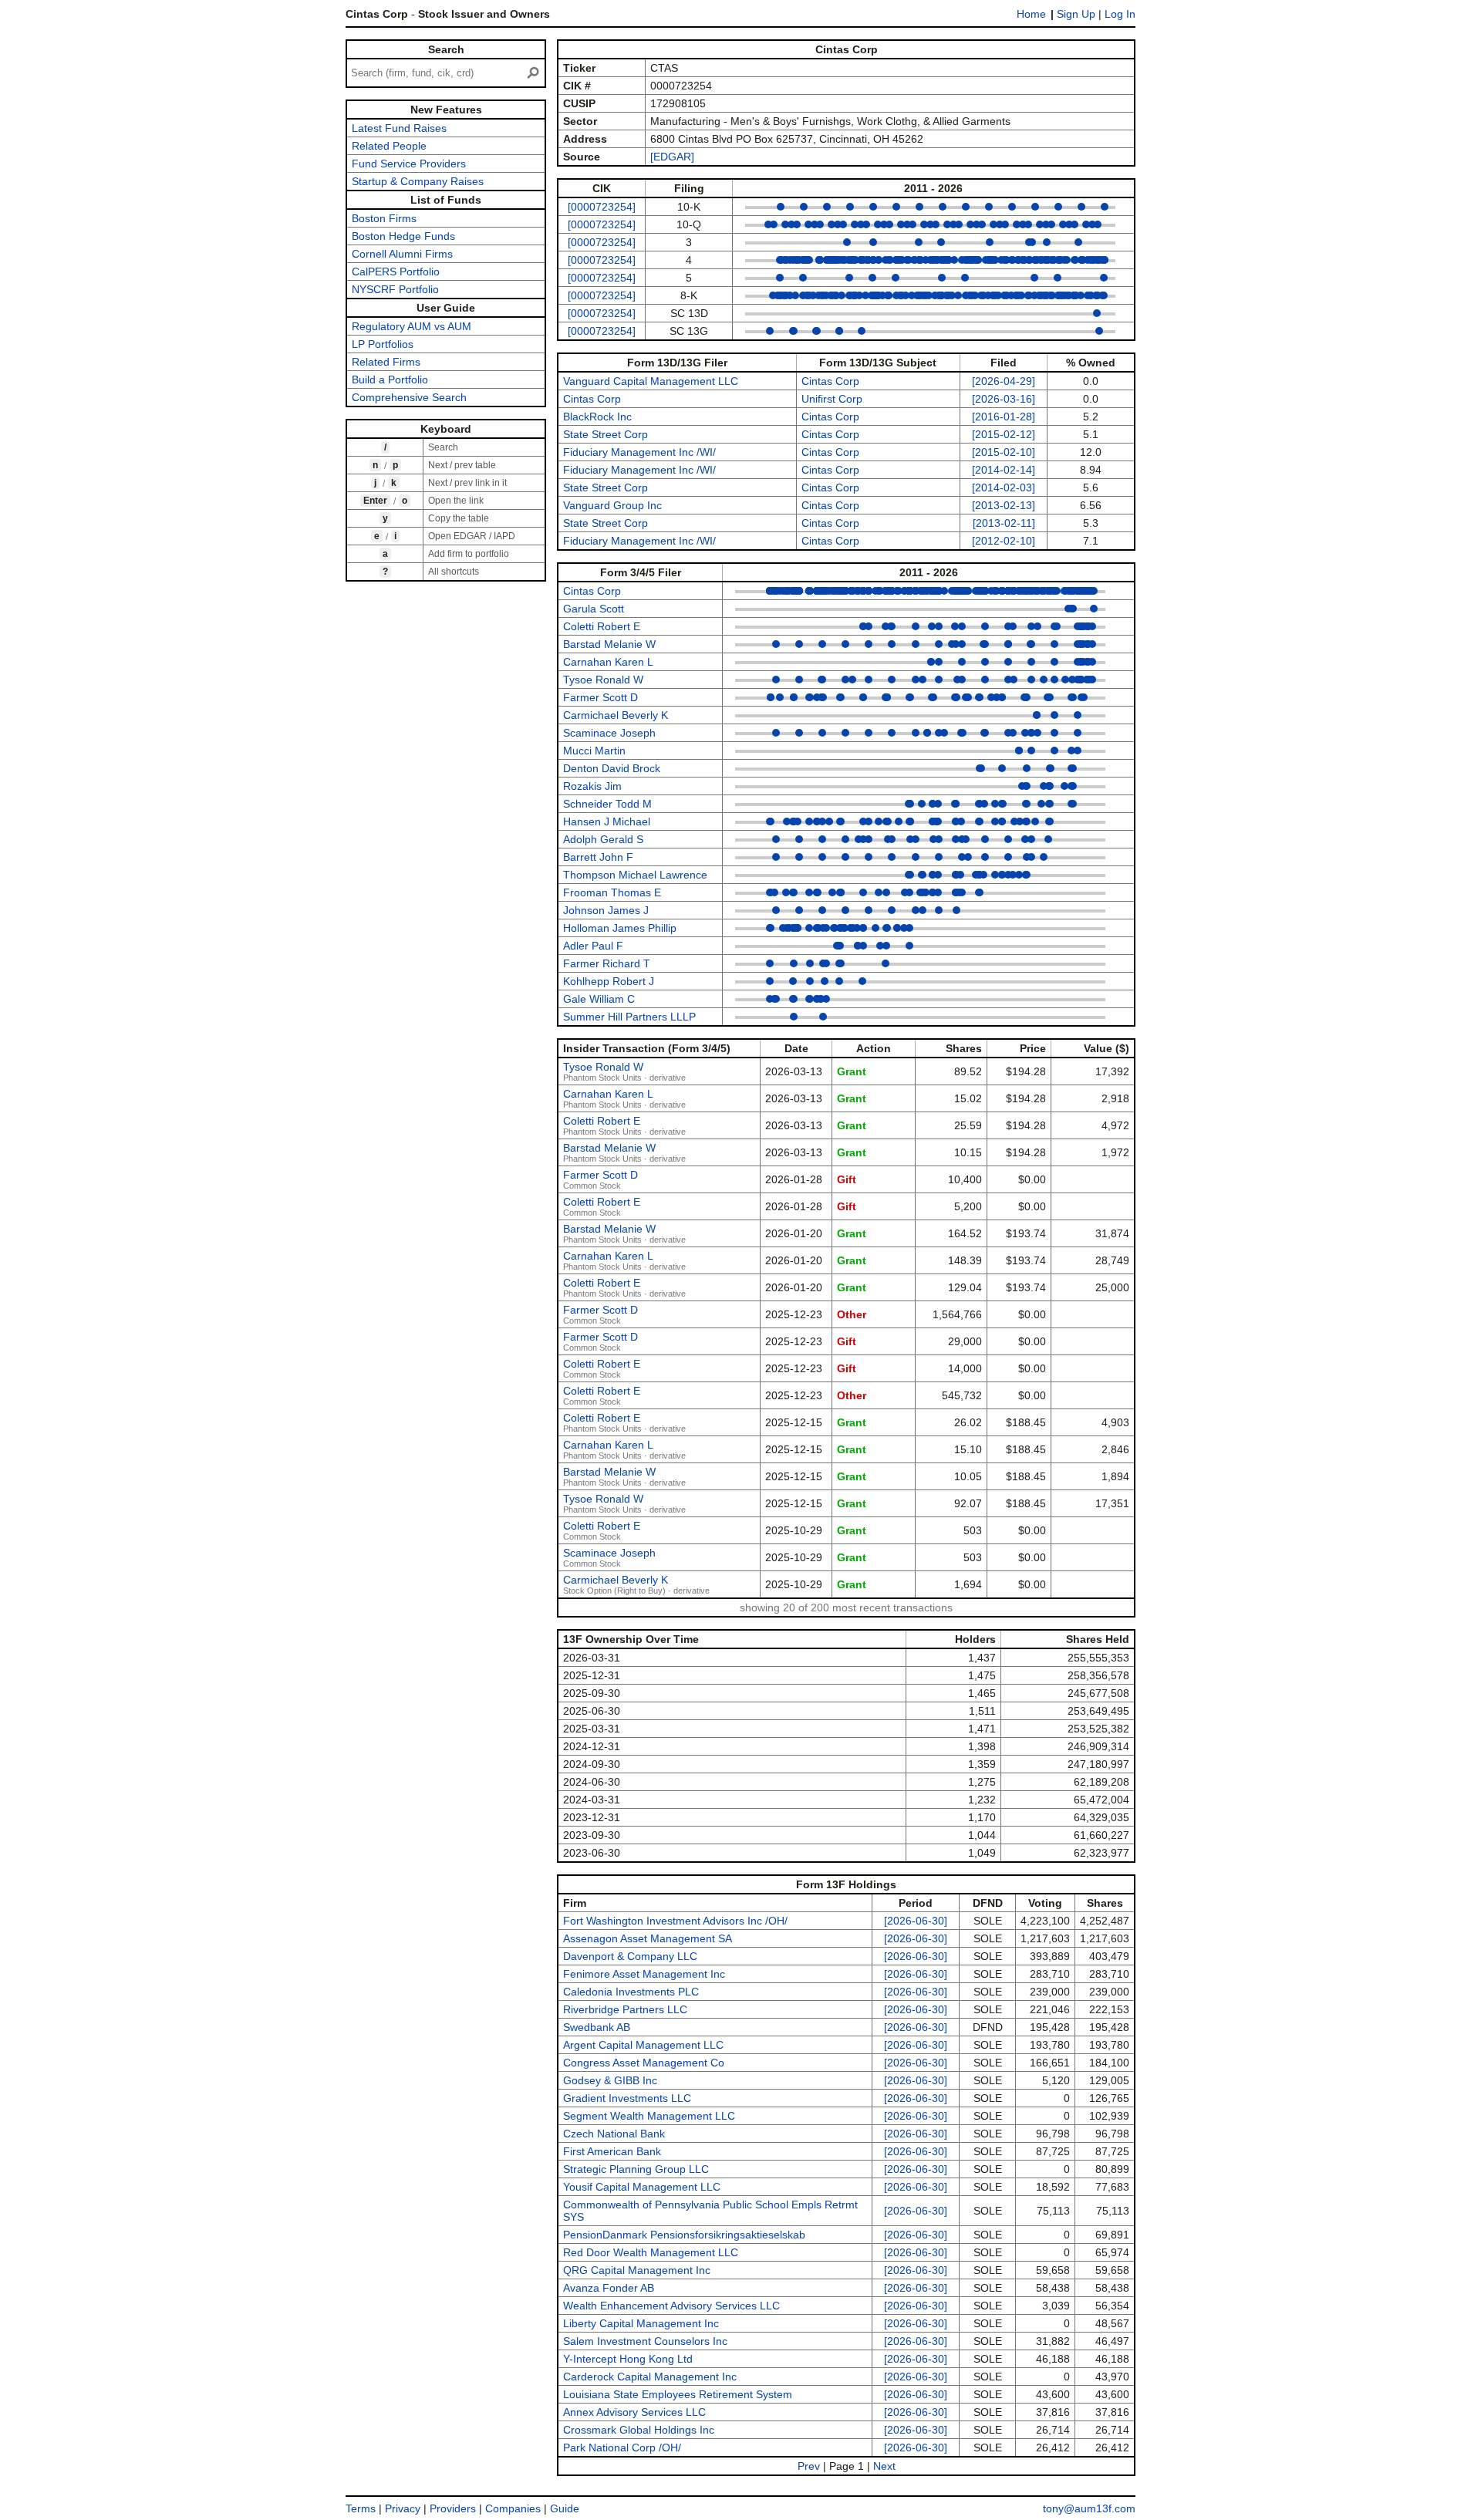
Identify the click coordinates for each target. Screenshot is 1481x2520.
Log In (1120, 14)
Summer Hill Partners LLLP (629, 1017)
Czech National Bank (614, 2134)
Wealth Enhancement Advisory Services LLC (671, 2306)
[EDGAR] (672, 157)
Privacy (403, 2508)
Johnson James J (606, 910)
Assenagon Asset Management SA (648, 1938)
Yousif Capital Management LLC (642, 2187)
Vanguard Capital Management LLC (651, 381)
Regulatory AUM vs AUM (412, 326)
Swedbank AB (597, 2027)
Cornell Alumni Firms (402, 254)
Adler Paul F (593, 946)
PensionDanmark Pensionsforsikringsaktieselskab (684, 2235)
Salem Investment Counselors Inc (645, 2341)
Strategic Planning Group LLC (636, 2169)
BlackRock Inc (597, 417)
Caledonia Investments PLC (631, 1992)
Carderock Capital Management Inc (650, 2377)
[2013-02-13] (1004, 505)
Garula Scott (594, 609)
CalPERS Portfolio (396, 272)
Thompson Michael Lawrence (635, 875)
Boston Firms (384, 218)
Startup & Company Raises (418, 181)
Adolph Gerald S (603, 839)
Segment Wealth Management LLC (649, 2116)
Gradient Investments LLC (627, 2098)
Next (884, 2466)
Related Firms (386, 362)
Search (446, 49)
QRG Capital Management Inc (637, 2270)
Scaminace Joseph (609, 733)
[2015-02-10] (1004, 452)
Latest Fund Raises (399, 128)
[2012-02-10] (1004, 541)
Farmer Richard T (607, 963)
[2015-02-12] (1004, 434)
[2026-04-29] (1004, 381)
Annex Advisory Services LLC (634, 2412)
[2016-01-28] (1004, 417)
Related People (389, 146)
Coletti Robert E (602, 626)
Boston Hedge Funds (403, 236)
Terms (361, 2508)
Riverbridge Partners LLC (625, 2009)
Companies (513, 2508)
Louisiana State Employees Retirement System (678, 2394)
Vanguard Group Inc (612, 505)
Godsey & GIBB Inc (610, 2080)
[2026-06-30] (916, 1921)
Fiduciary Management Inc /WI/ (639, 452)
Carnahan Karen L (608, 662)
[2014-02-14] (1004, 470)
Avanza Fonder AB (609, 2288)
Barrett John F (598, 857)
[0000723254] (602, 207)
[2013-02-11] (1004, 523)
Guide (565, 2508)
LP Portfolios (383, 344)
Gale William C (599, 999)
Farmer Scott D (600, 697)
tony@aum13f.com (1089, 2508)
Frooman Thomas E (612, 892)
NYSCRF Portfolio (395, 289)
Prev (809, 2466)
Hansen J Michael (607, 821)
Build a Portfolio (390, 380)
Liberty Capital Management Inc (641, 2323)
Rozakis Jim (592, 786)
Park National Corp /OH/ (622, 2447)
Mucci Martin (594, 751)
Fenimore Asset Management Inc (644, 1974)
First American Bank (612, 2151)
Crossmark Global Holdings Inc (639, 2430)
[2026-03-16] (1004, 399)
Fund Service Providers (409, 164)
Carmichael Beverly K (616, 715)
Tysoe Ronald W (603, 680)
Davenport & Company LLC (630, 1956)
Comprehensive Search (409, 397)
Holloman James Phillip (620, 928)
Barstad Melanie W (609, 644)
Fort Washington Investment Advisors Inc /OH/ (675, 1921)
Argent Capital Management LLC (643, 2045)
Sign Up (1076, 14)
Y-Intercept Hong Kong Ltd (628, 2359)
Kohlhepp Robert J (609, 981)
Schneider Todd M (607, 804)
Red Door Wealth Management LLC (651, 2252)
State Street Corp (606, 434)
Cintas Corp (830, 381)
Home (1031, 14)
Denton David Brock (612, 768)
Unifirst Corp (832, 399)
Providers (453, 2508)
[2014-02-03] (1004, 487)
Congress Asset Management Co (644, 2063)
